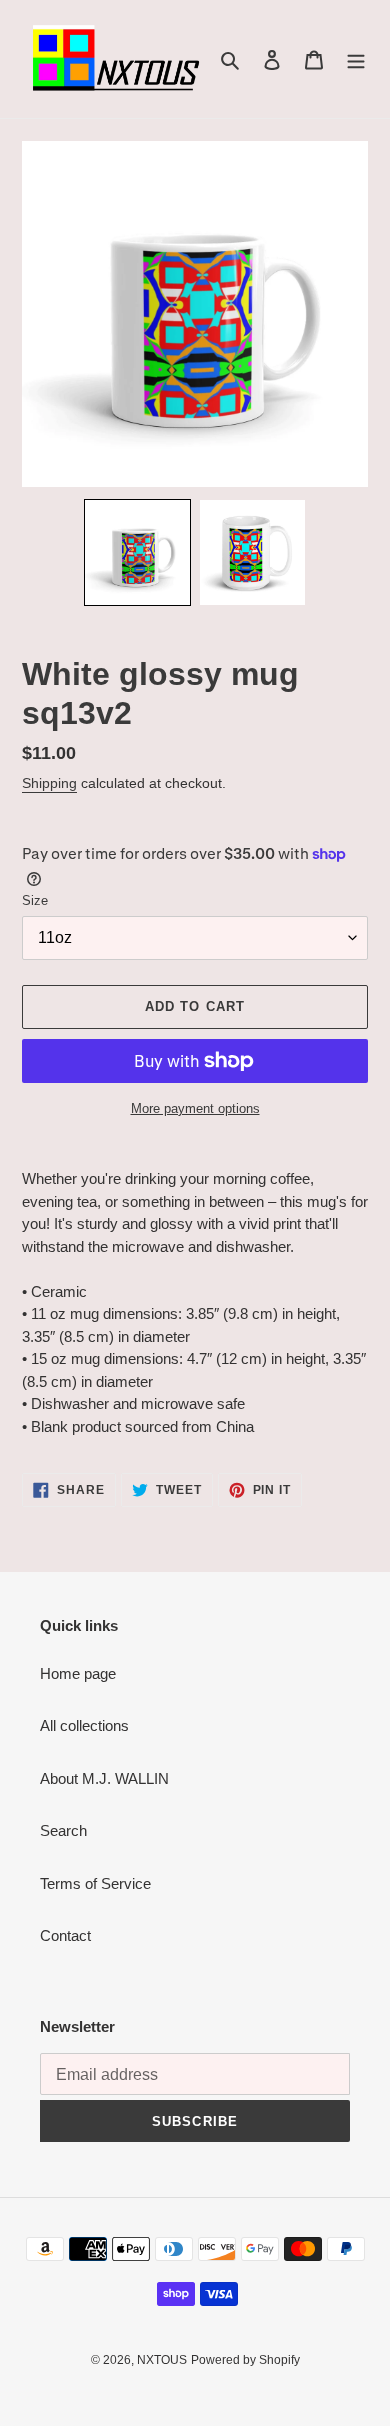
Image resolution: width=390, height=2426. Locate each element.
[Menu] (356, 59)
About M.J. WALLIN (104, 1778)
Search (63, 1830)
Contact (65, 1935)
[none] (137, 552)
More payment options (195, 1108)
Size (35, 900)
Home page (78, 1673)
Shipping (49, 783)
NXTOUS (162, 2360)
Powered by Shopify (245, 2360)
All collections (84, 1725)
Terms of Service (95, 1883)
